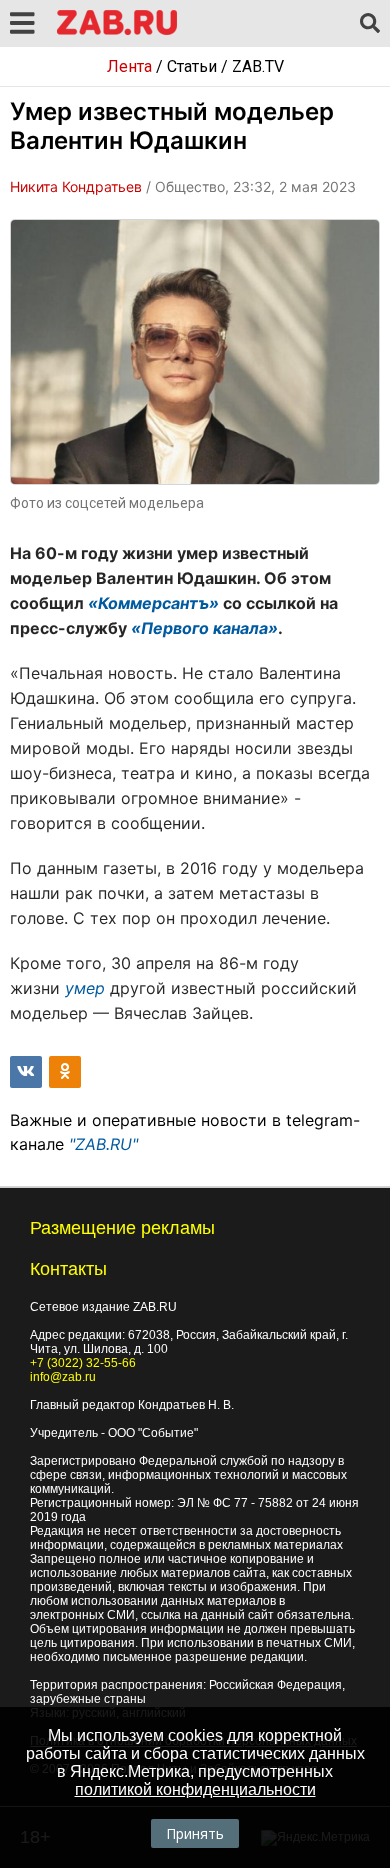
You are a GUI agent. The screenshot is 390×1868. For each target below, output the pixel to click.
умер (85, 988)
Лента (129, 66)
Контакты (68, 1269)
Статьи (192, 66)
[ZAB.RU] (117, 31)
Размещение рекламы (122, 1228)
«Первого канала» (204, 628)
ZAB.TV (258, 66)
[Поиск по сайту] (370, 24)
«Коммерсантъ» (153, 603)
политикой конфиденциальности (195, 1789)
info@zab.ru (63, 1377)
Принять (195, 1833)
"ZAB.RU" (103, 1144)
